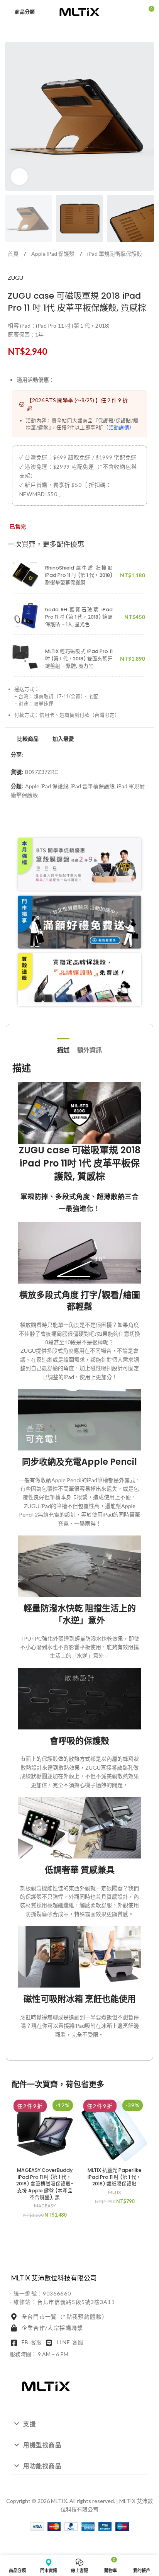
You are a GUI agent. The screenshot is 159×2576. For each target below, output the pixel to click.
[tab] (63, 1049)
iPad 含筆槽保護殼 (93, 786)
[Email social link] (46, 755)
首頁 (14, 254)
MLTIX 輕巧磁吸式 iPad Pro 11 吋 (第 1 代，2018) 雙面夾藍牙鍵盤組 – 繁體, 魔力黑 (79, 659)
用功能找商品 (42, 2466)
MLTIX (115, 2192)
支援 (30, 2424)
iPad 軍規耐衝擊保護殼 (115, 254)
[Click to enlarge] (19, 177)
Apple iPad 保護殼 (53, 254)
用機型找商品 (42, 2445)
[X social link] (37, 755)
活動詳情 (119, 428)
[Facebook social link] (28, 755)
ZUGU (15, 278)
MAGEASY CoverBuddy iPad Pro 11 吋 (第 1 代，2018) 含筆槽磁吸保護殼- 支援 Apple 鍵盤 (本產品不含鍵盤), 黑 (45, 2184)
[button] (79, 2424)
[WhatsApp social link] (56, 755)
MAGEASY (45, 2206)
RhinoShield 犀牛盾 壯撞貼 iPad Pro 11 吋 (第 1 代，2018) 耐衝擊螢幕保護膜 (79, 575)
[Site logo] (79, 11)
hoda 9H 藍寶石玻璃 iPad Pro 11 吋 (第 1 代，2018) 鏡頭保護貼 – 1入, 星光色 (79, 617)
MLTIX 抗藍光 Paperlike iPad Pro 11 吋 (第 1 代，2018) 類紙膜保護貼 (115, 2177)
